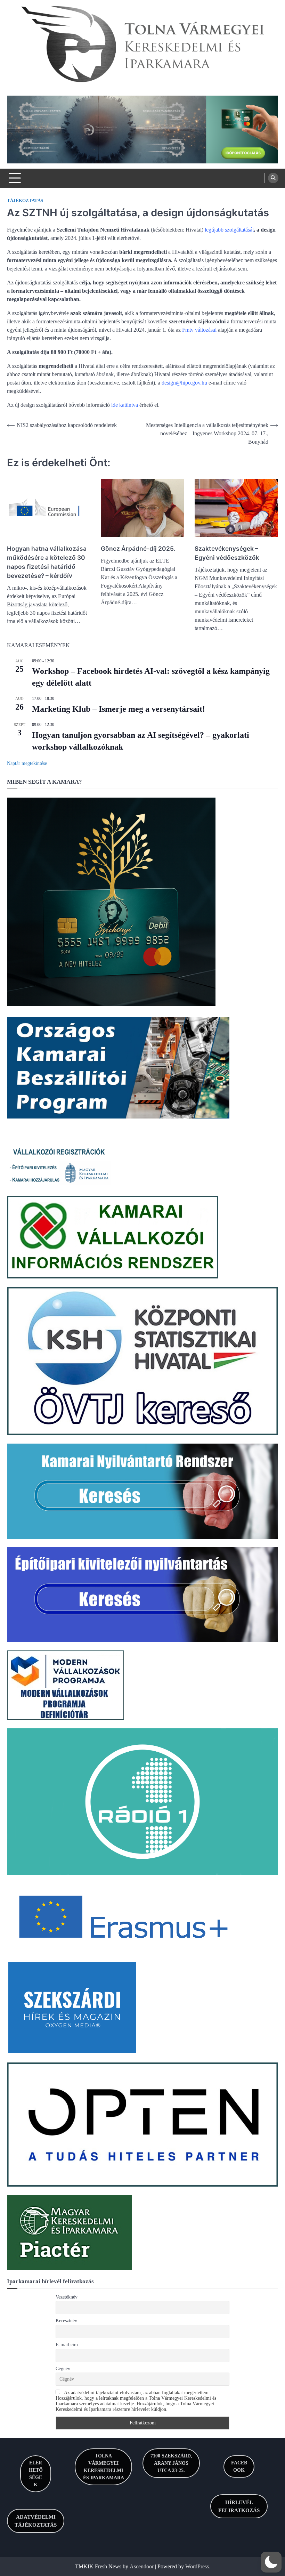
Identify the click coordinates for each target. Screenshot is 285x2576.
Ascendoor (142, 2566)
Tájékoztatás (25, 201)
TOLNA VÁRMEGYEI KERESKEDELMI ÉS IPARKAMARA (104, 2467)
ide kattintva (125, 405)
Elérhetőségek (36, 2474)
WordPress (197, 2566)
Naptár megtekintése (27, 763)
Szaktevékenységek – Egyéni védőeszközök (227, 553)
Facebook (239, 2466)
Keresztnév (66, 2321)
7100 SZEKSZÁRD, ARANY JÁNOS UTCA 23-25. (171, 2463)
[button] (271, 2562)
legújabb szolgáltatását (229, 230)
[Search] (273, 178)
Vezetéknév (67, 2297)
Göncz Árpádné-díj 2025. (138, 548)
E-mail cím (67, 2345)
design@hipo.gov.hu (184, 383)
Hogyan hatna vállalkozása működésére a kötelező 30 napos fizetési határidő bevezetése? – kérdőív (47, 562)
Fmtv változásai (199, 330)
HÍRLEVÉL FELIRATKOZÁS (239, 2506)
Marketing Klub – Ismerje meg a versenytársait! (119, 709)
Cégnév (63, 2369)
